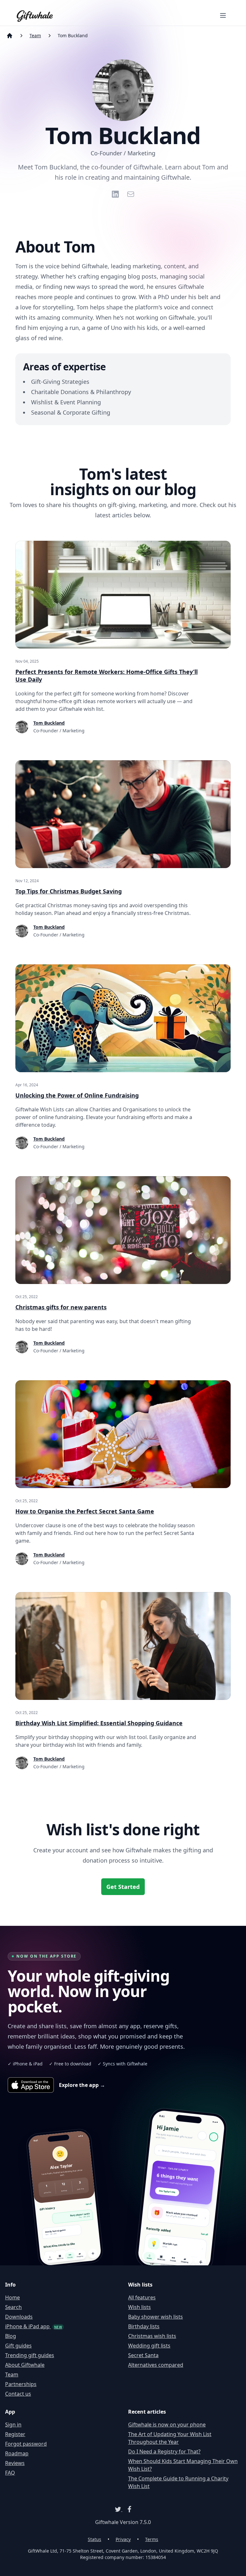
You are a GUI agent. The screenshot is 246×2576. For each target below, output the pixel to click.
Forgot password (26, 2444)
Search (13, 2307)
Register (15, 2434)
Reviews (15, 2463)
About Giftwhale (25, 2365)
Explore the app (82, 2085)
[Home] (10, 36)
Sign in (13, 2425)
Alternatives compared (156, 2365)
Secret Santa (143, 2355)
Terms (152, 2539)
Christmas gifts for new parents (61, 1307)
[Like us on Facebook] (127, 2509)
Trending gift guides (30, 2355)
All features (142, 2297)
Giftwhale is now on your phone (167, 2425)
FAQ (10, 2473)
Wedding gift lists (149, 2346)
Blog (11, 2336)
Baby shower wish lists (156, 2317)
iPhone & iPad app (34, 2326)
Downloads (19, 2317)
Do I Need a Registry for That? (164, 2451)
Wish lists (139, 2307)
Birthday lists (144, 2326)
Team (35, 35)
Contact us (18, 2394)
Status (94, 2539)
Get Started (123, 1887)
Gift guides (18, 2346)
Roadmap (17, 2453)
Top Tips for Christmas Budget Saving (69, 891)
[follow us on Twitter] (119, 2509)
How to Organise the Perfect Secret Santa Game (85, 1511)
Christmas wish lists (152, 2336)
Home (12, 2297)
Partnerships (21, 2384)
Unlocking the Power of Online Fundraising (77, 1095)
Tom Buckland (49, 723)
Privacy (123, 2539)
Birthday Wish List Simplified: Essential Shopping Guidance (99, 1723)
